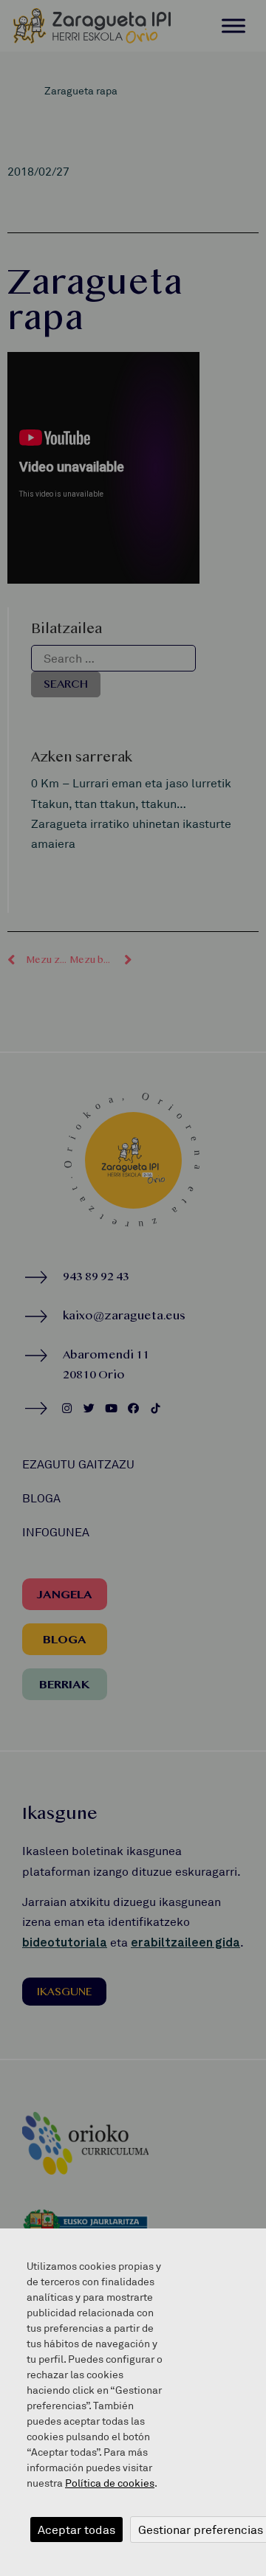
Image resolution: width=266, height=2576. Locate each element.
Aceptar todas (76, 2530)
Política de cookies (110, 2483)
